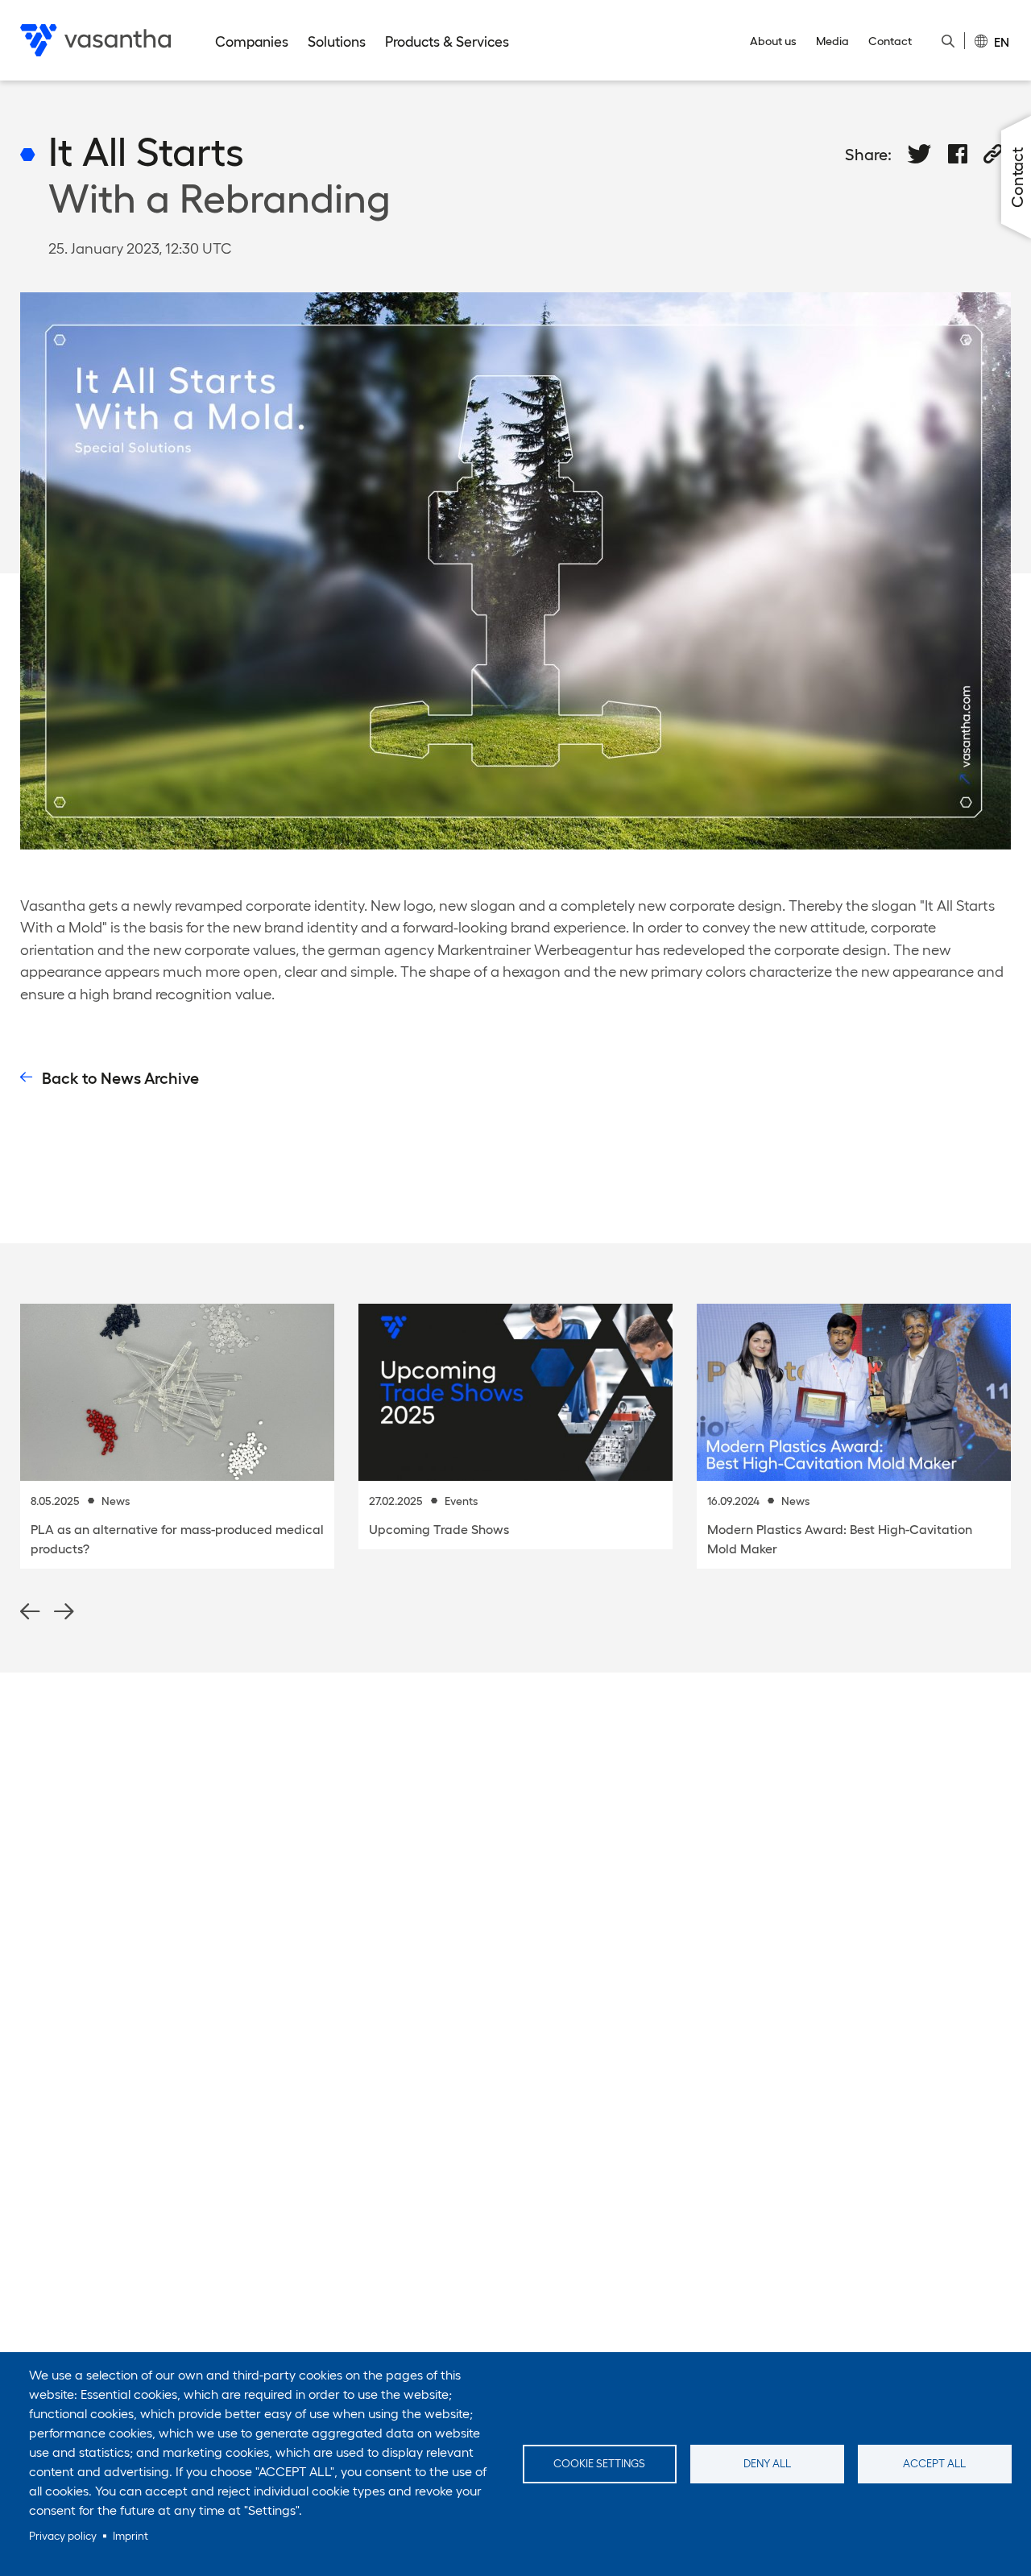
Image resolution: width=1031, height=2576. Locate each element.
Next (64, 1612)
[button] (920, 154)
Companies (252, 42)
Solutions (337, 42)
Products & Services (447, 42)
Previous (30, 1612)
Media (832, 41)
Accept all (934, 2464)
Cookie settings (599, 2464)
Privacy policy (63, 2536)
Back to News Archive (120, 1078)
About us (773, 41)
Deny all (767, 2464)
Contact (890, 41)
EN (1002, 41)
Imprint (130, 2536)
